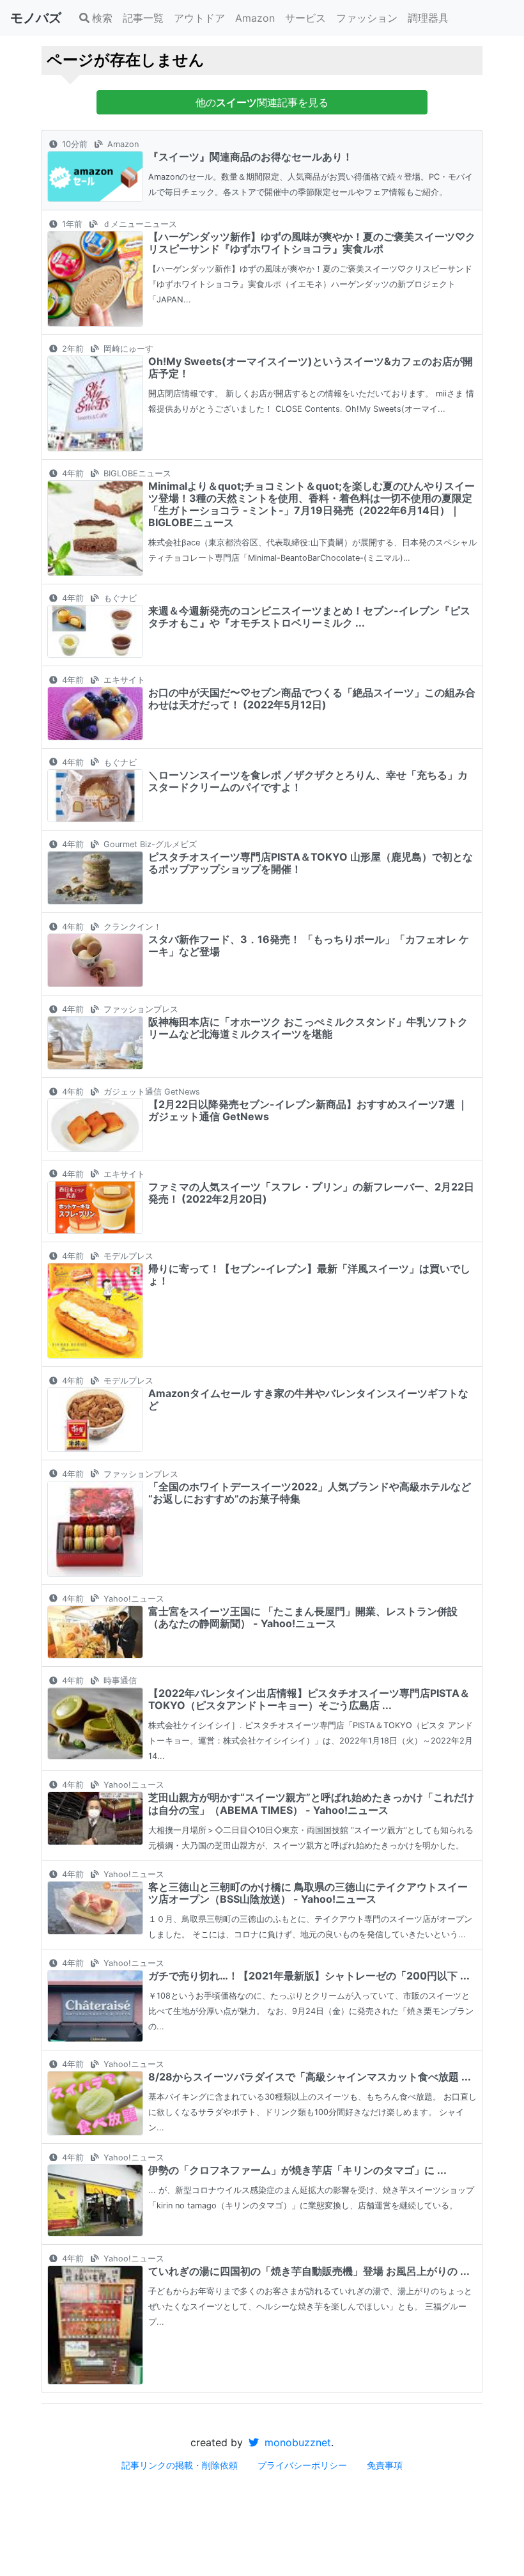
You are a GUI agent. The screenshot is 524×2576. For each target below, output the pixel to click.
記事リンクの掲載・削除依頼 (180, 2465)
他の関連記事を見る (262, 102)
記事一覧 (143, 18)
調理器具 (428, 18)
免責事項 (385, 2465)
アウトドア (199, 18)
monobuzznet (296, 2442)
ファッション (367, 18)
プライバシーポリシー (302, 2465)
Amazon (255, 18)
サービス (305, 18)
